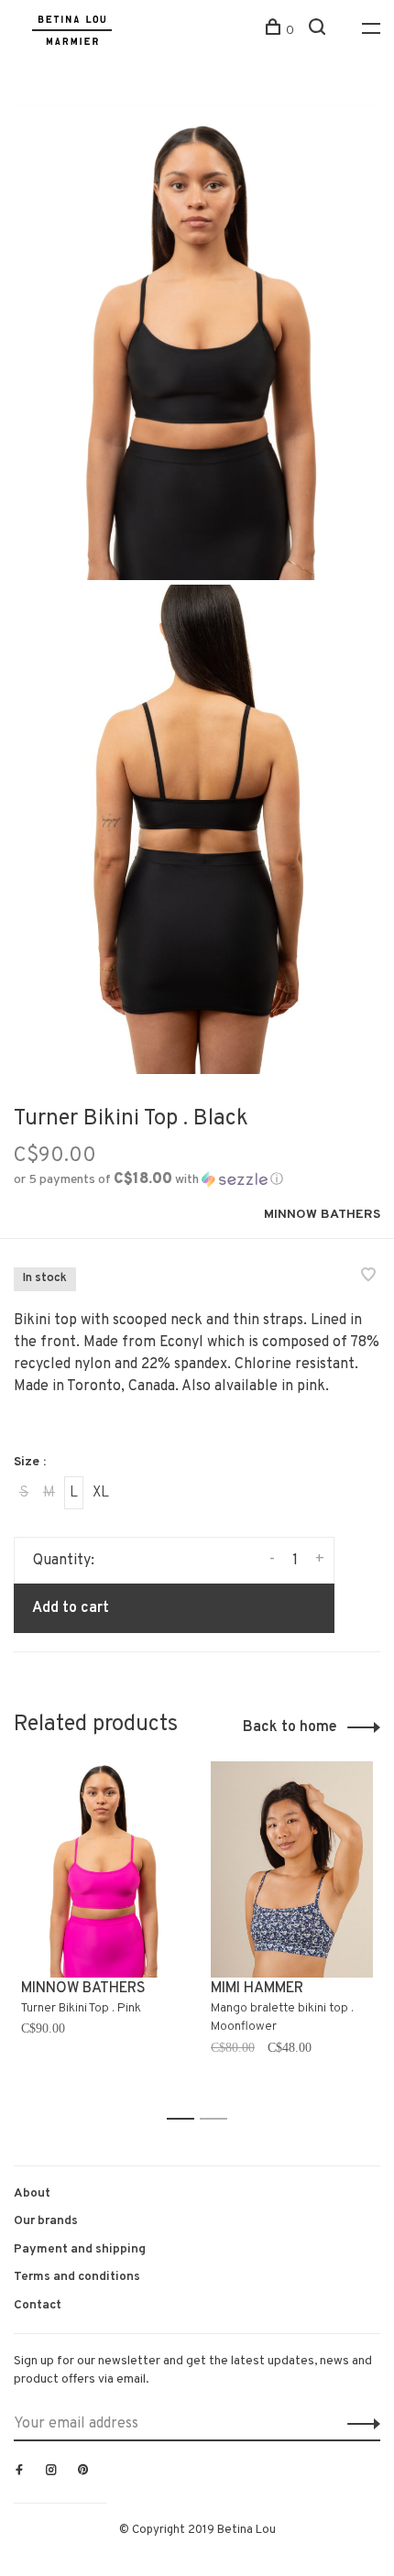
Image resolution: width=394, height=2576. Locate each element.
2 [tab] (219, 2119)
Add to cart (71, 1608)
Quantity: (64, 1561)
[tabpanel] (102, 1932)
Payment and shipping (80, 2249)
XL (101, 1493)
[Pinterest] (83, 2472)
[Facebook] (19, 2472)
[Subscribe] (359, 2424)
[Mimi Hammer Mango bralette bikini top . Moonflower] (292, 1869)
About (32, 2193)
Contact (38, 2305)
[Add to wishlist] (368, 1277)
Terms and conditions (77, 2277)
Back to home (290, 1727)
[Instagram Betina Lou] (51, 2472)
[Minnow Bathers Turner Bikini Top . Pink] (102, 1869)
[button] (148, 1180)
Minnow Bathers (322, 1215)
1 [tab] (186, 2119)
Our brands (46, 2221)
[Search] (319, 31)
